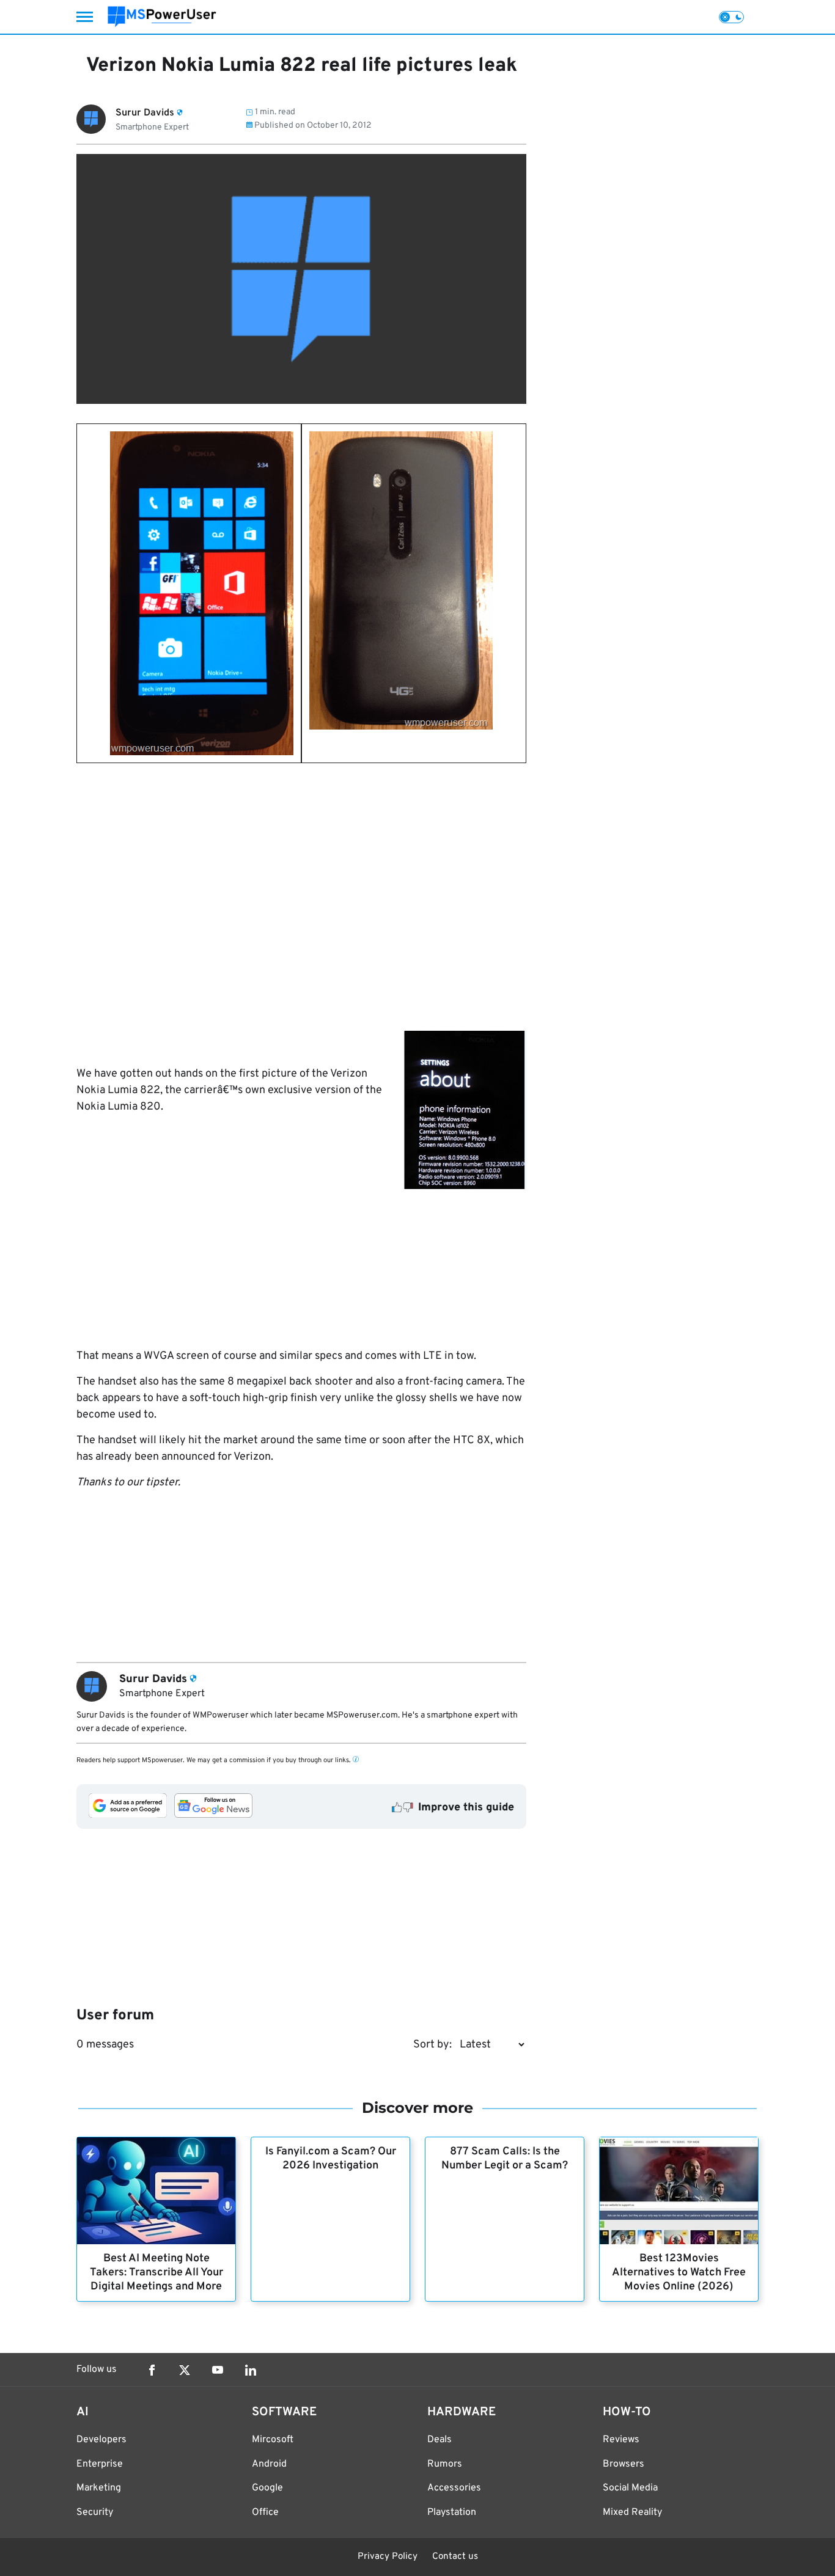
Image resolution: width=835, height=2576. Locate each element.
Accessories (454, 2488)
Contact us (455, 2557)
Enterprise (100, 2464)
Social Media (630, 2488)
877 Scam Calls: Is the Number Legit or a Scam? (505, 2159)
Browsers (623, 2464)
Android (269, 2464)
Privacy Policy (388, 2557)
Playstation (452, 2512)
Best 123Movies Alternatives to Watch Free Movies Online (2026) (679, 2273)
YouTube (218, 2370)
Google (267, 2488)
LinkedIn (251, 2370)
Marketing (99, 2488)
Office (265, 2512)
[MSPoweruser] (162, 17)
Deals (440, 2440)
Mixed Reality (632, 2512)
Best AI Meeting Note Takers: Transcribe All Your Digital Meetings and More (156, 2273)
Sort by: (432, 2045)
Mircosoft (273, 2440)
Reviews (621, 2440)
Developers (101, 2440)
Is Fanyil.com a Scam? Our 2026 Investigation (331, 2159)
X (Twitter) (185, 2370)
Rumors (445, 2464)
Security (95, 2512)
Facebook (152, 2370)
